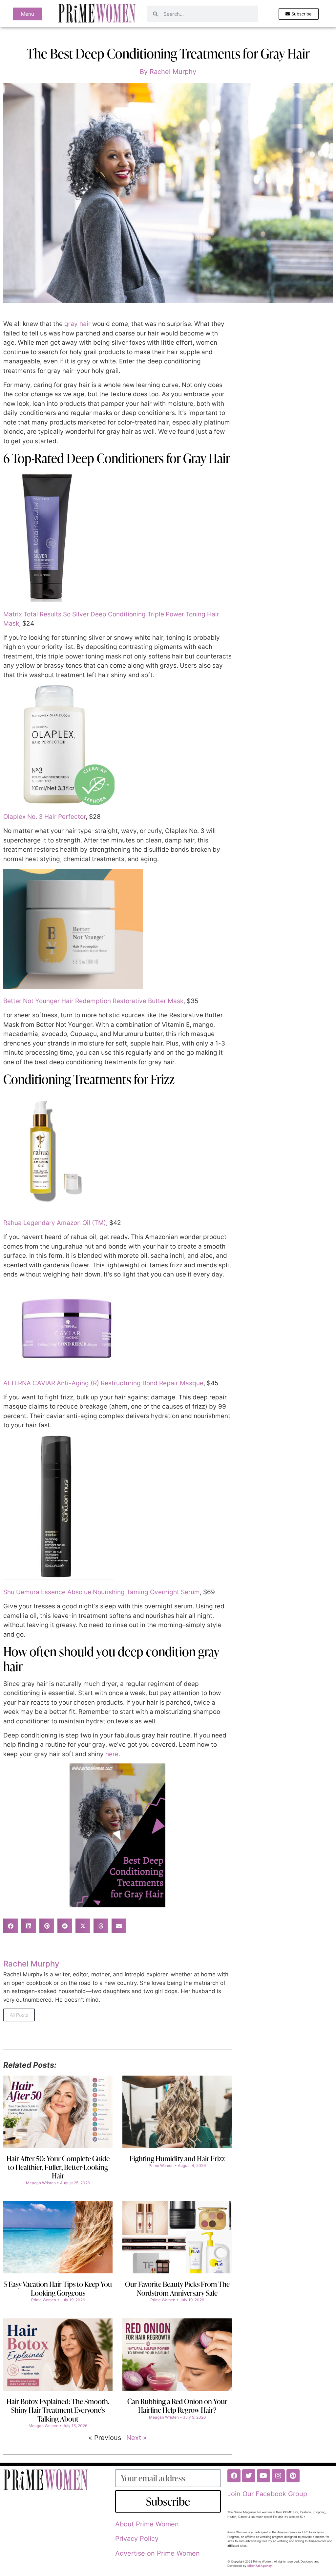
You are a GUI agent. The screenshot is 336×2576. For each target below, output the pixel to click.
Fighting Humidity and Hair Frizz (177, 2159)
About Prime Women (147, 2524)
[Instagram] (278, 2476)
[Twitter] (249, 2476)
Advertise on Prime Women (157, 2553)
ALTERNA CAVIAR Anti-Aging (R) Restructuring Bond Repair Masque (103, 1383)
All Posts (19, 2015)
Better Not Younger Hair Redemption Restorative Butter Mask (93, 1001)
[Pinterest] (293, 2476)
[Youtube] (263, 2476)
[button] (11, 1926)
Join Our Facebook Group (267, 2494)
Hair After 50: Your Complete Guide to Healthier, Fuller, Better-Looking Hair (58, 2167)
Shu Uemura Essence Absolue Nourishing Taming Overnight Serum (102, 1592)
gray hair (77, 324)
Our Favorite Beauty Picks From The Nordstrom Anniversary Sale (177, 2288)
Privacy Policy (137, 2539)
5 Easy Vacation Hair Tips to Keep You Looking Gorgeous (58, 2288)
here (112, 1754)
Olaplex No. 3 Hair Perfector (44, 817)
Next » (136, 2438)
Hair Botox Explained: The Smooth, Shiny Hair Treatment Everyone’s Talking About (58, 2410)
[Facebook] (234, 2476)
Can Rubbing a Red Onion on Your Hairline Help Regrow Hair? (177, 2406)
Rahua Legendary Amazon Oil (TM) (55, 1223)
